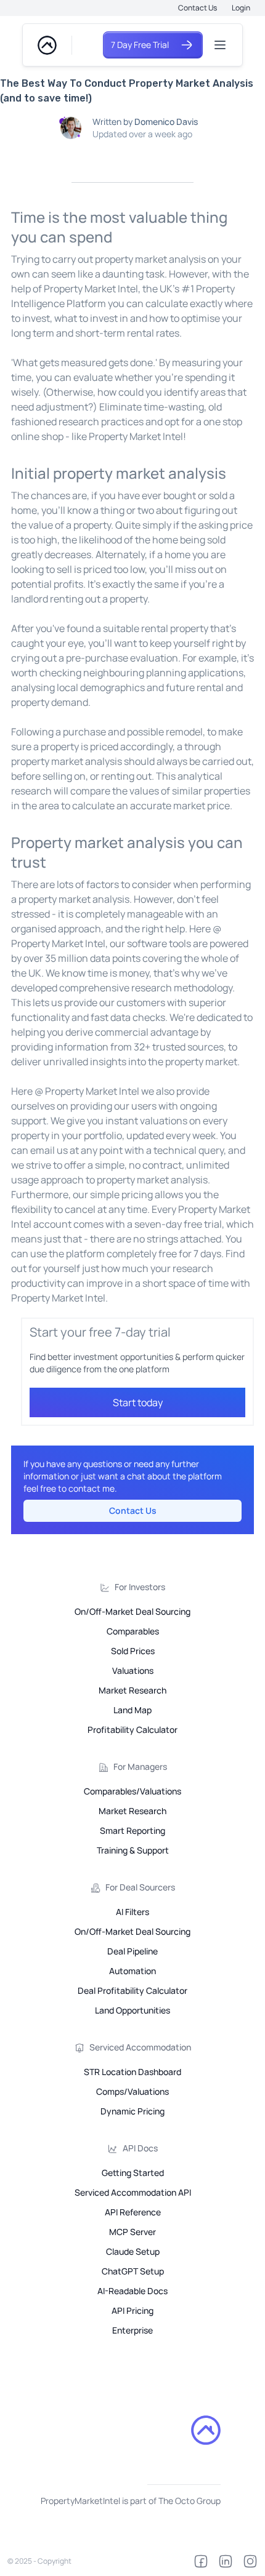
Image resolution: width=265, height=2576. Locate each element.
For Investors (140, 1587)
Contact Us (198, 8)
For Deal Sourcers (140, 1887)
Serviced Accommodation (140, 2047)
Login (241, 8)
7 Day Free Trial (140, 45)
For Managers (140, 1766)
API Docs (140, 2148)
